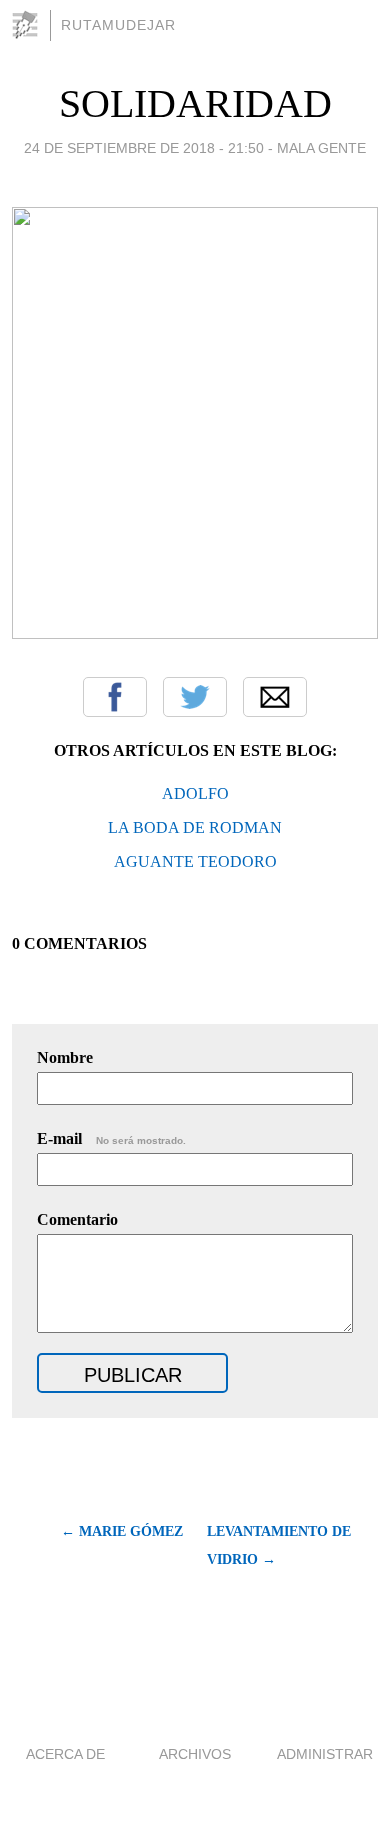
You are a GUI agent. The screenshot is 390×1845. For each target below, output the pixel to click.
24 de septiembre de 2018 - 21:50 (144, 148)
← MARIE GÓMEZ (122, 1531)
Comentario (77, 1219)
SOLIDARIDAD (195, 103)
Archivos (195, 1754)
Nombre (65, 1057)
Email (275, 697)
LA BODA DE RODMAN (195, 827)
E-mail (111, 1138)
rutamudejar (118, 25)
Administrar (325, 1754)
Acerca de (65, 1754)
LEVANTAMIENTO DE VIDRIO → (279, 1545)
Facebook (115, 697)
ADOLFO (195, 793)
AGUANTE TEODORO (195, 861)
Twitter (195, 697)
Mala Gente (321, 148)
